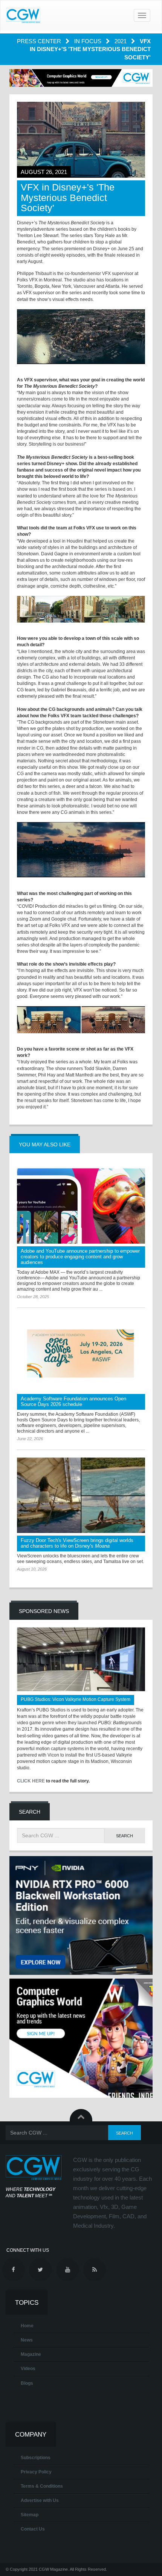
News (27, 2340)
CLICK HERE (31, 1781)
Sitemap (30, 2515)
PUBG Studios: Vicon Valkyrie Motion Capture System (76, 1699)
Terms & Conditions (42, 2486)
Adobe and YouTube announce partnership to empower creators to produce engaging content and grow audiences (80, 1257)
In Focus (89, 41)
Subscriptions (36, 2458)
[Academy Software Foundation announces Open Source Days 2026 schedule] (81, 1353)
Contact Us (33, 2529)
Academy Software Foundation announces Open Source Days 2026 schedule (73, 1401)
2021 (121, 41)
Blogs (27, 2383)
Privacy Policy (36, 2472)
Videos (28, 2369)
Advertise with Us (40, 2500)
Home (27, 2326)
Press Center (40, 41)
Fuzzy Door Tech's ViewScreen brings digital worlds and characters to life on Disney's (77, 1543)
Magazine (31, 2354)
